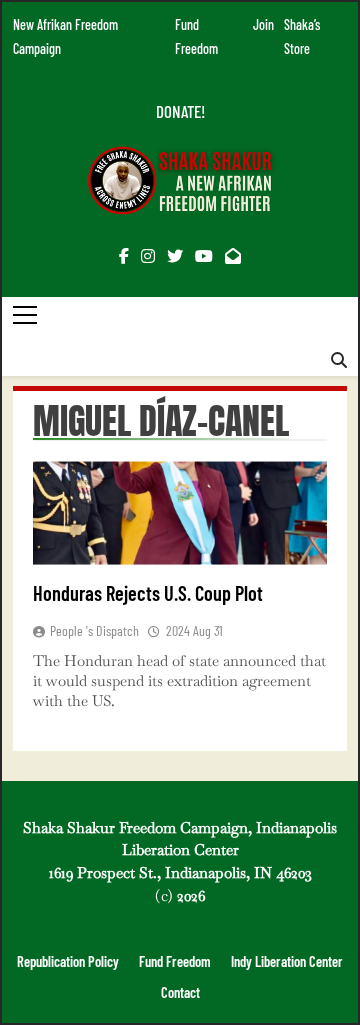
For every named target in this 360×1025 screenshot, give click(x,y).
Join (263, 24)
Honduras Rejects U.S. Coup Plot (148, 593)
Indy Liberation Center (287, 961)
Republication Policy (68, 961)
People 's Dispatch (94, 630)
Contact (180, 992)
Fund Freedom (175, 961)
